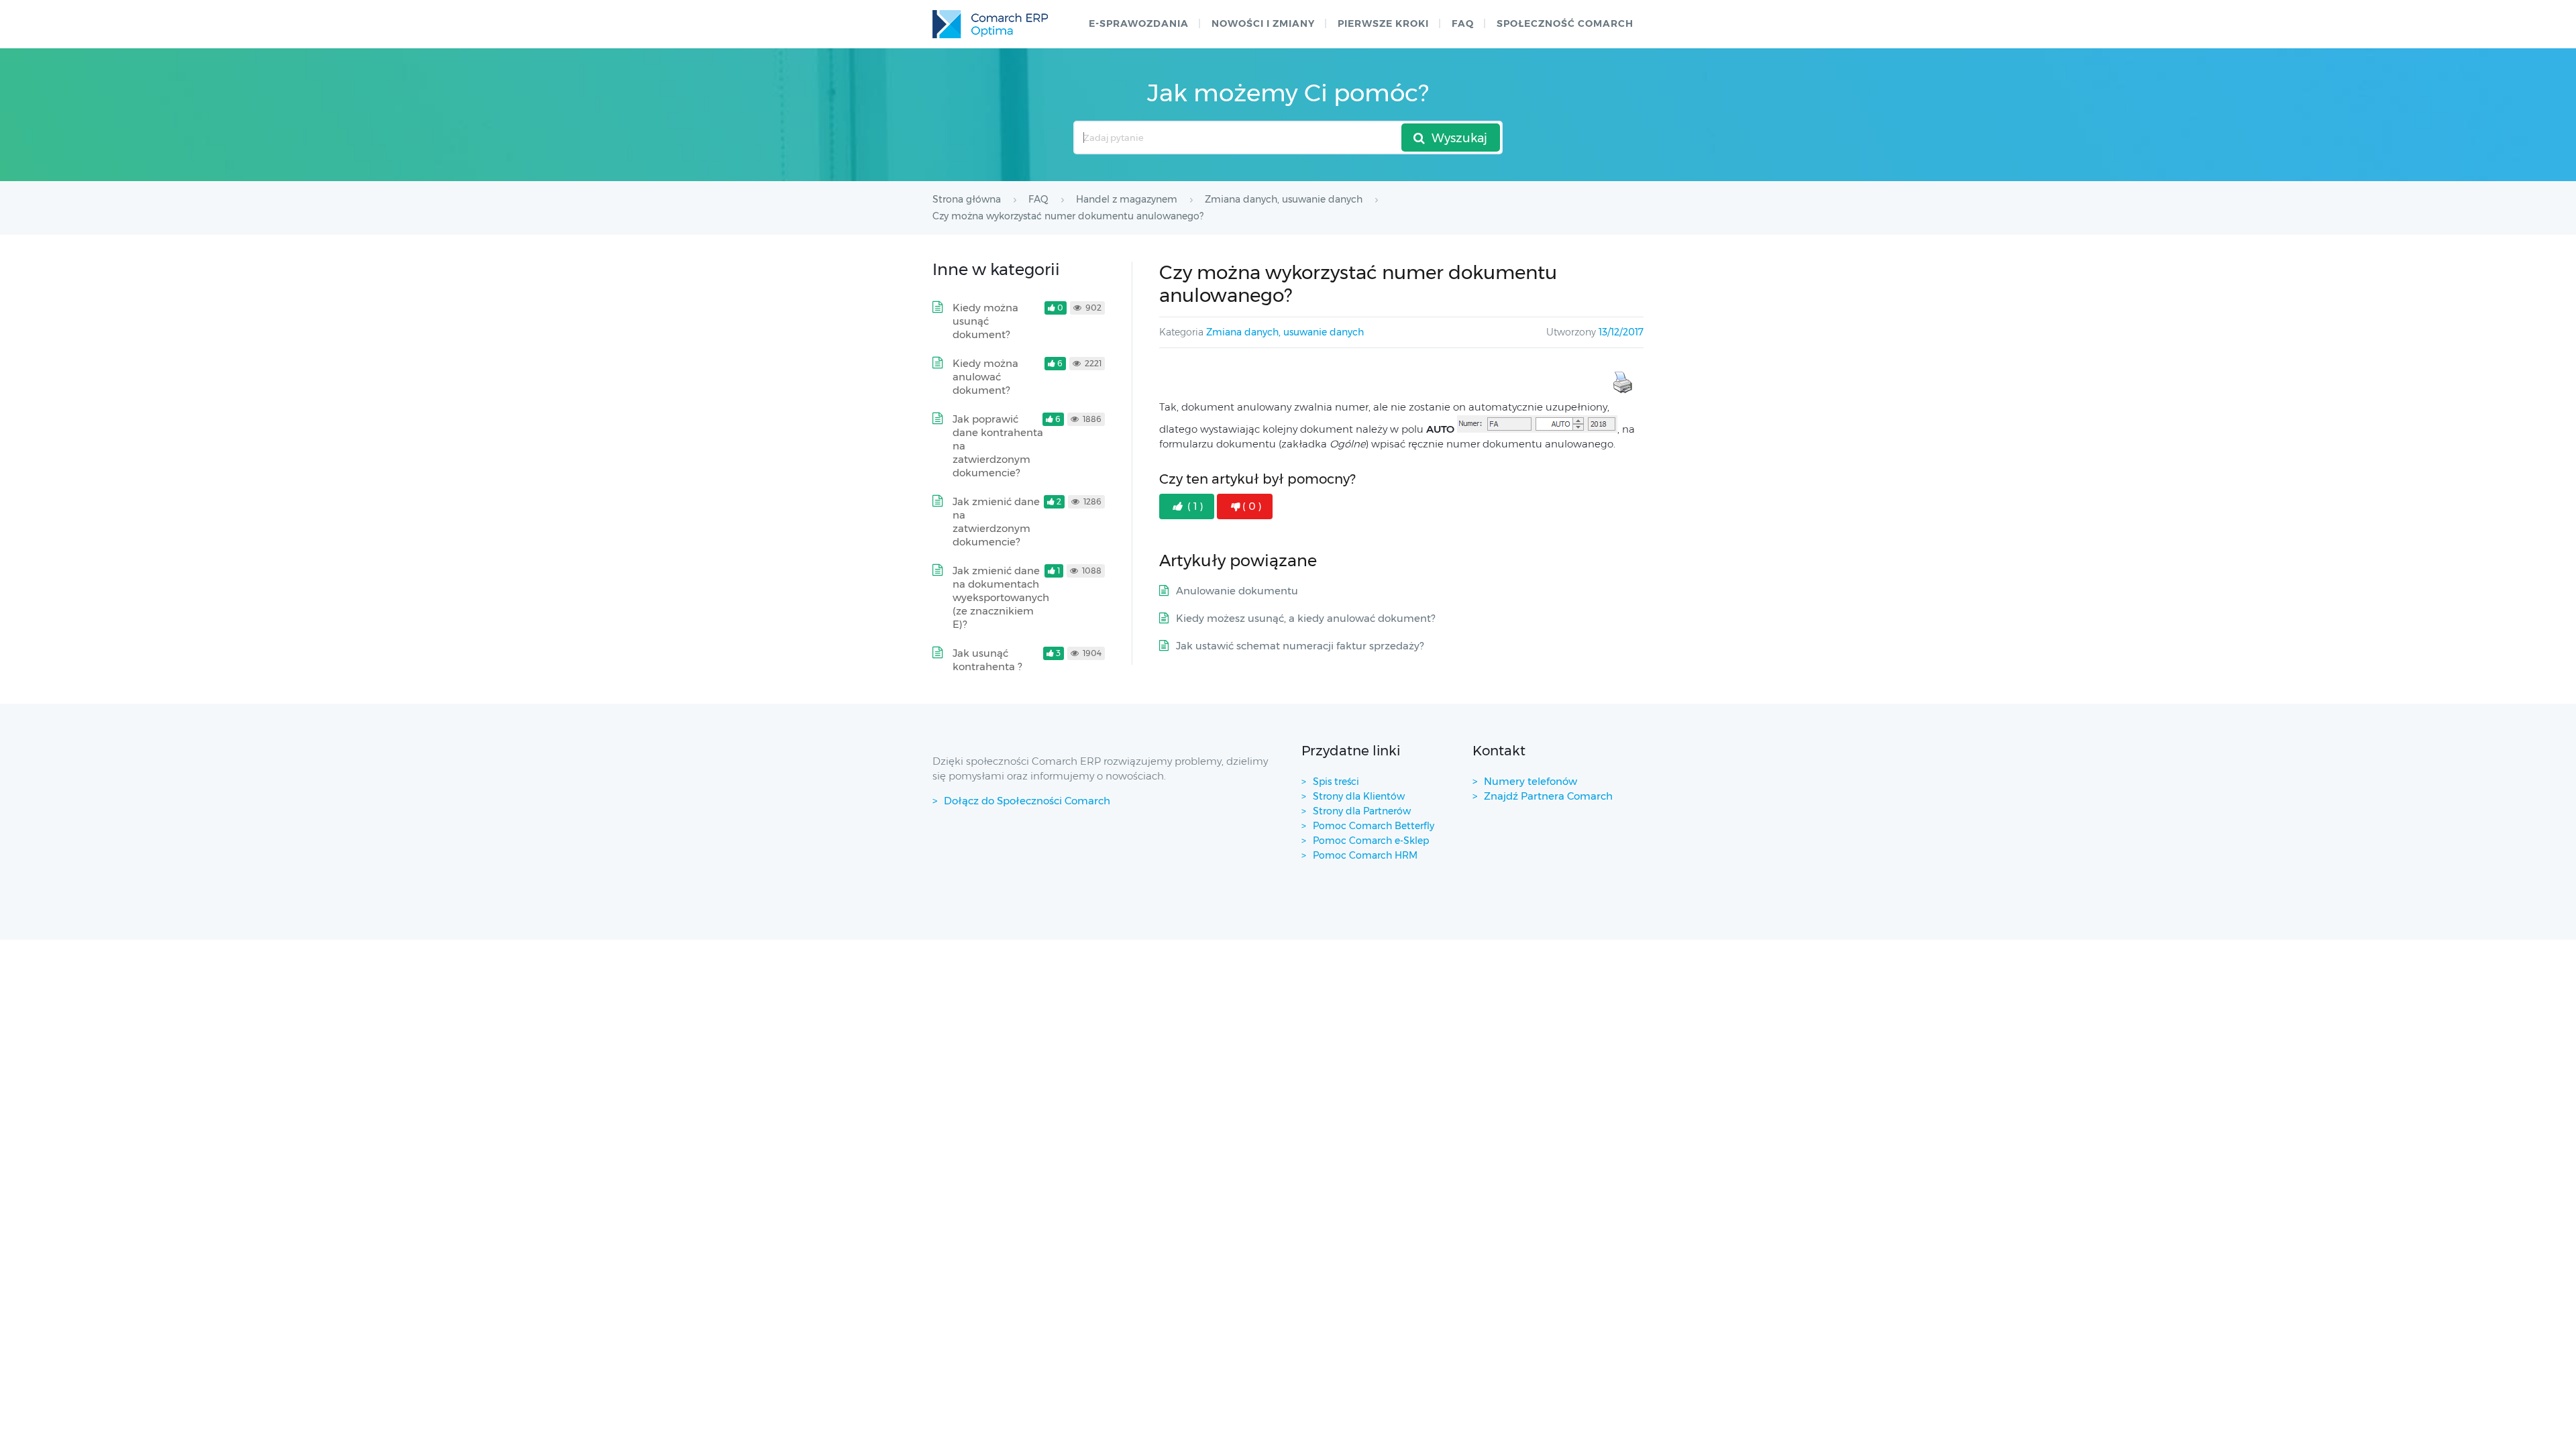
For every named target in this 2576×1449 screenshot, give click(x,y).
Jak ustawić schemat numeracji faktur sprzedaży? (1300, 646)
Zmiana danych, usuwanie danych (1285, 332)
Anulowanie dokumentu (1237, 591)
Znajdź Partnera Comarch (1548, 796)
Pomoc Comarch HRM (1365, 855)
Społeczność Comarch (1565, 23)
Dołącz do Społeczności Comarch (1027, 801)
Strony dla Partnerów (1362, 811)
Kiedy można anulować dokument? (985, 377)
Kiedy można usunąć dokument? (985, 321)
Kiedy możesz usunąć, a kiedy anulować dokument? (1305, 618)
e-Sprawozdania (1139, 23)
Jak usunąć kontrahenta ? (987, 660)
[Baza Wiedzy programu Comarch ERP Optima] (990, 24)
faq (1463, 23)
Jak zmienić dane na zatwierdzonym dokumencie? (996, 522)
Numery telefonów (1531, 781)
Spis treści (1336, 782)
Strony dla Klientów (1359, 796)
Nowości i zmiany (1263, 23)
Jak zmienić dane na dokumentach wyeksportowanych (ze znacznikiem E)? (1001, 597)
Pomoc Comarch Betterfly (1374, 826)
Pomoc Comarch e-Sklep (1371, 841)
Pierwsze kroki (1383, 23)
